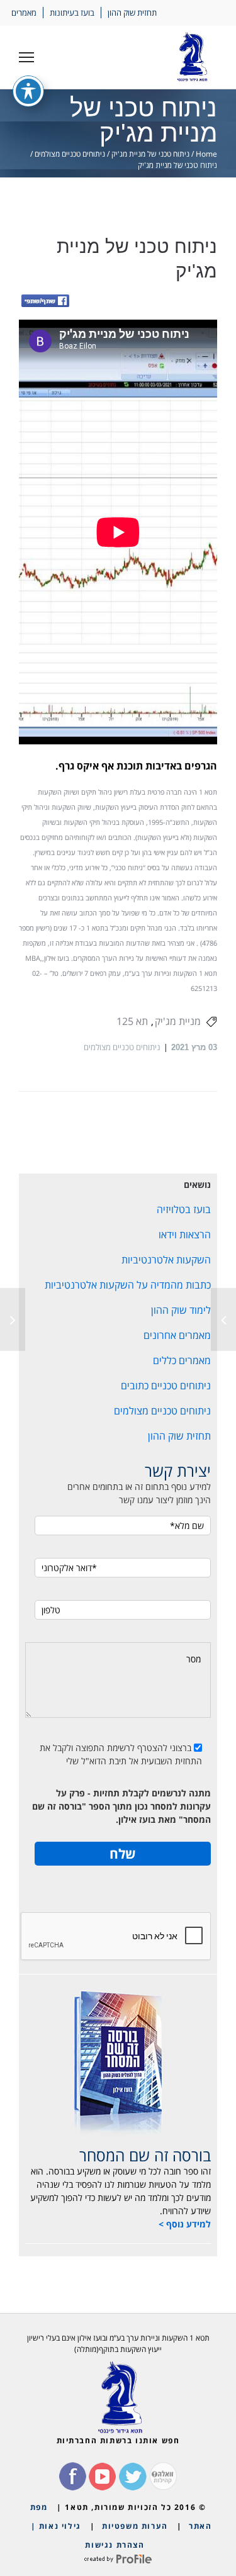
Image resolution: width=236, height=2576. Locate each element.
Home (206, 154)
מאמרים (24, 13)
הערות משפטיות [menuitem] (135, 2526)
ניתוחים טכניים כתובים (166, 1386)
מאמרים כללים (182, 1360)
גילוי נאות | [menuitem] (56, 2526)
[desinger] (118, 2559)
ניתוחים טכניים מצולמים (70, 154)
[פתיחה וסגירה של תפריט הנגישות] (28, 91)
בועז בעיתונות (72, 13)
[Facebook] (45, 302)
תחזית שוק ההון (132, 13)
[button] (26, 57)
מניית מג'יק (178, 1021)
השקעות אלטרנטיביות (166, 1260)
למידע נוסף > (185, 2224)
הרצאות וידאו (185, 1235)
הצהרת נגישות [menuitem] (115, 2545)
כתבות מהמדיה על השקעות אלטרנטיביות (128, 1285)
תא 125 (132, 1021)
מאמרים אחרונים (177, 1335)
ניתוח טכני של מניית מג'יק (150, 154)
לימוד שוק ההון (181, 1310)
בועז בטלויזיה (184, 1209)
